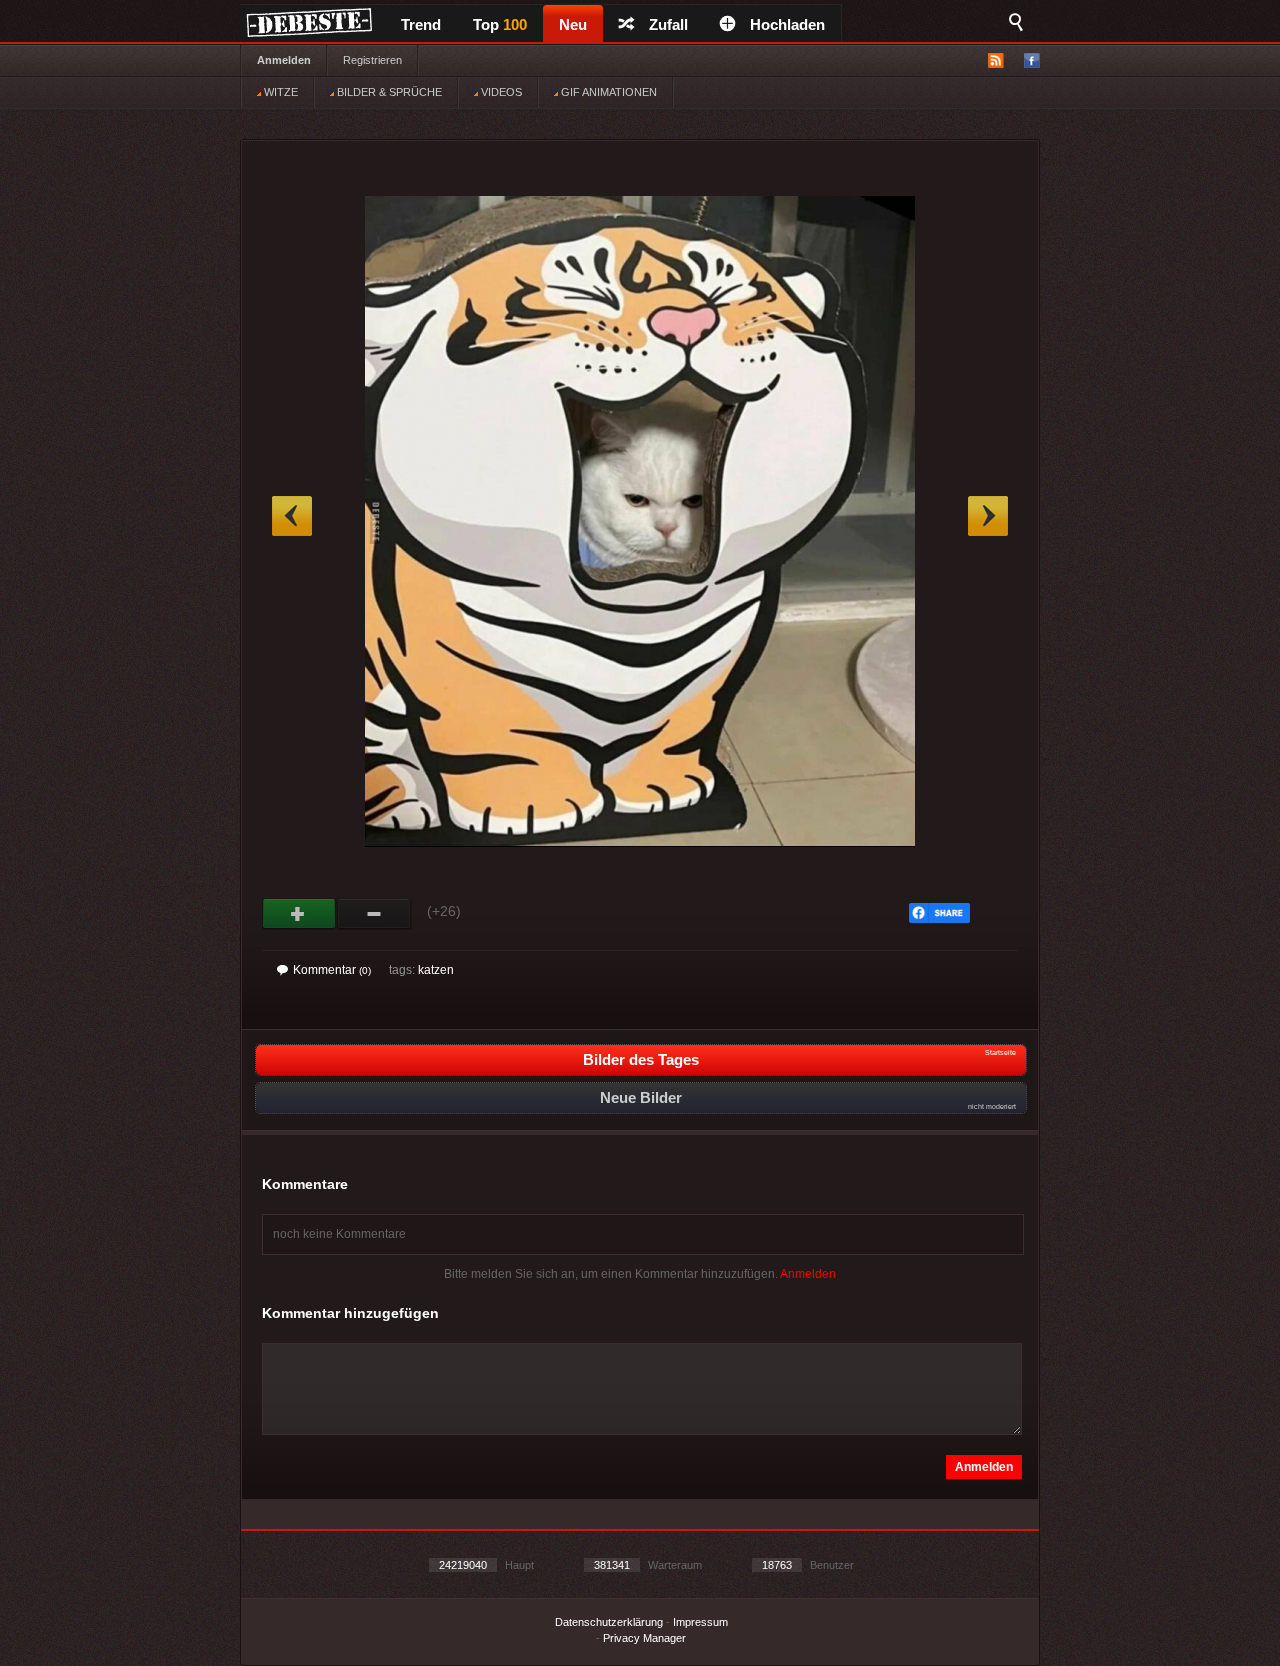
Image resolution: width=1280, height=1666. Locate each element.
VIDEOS (500, 92)
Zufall (668, 24)
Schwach (374, 914)
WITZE (279, 92)
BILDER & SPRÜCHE (388, 92)
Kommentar (332, 970)
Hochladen (787, 24)
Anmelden (284, 60)
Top (500, 24)
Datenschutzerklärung (609, 1622)
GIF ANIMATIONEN (607, 92)
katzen (436, 970)
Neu (573, 24)
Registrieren (372, 60)
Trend (421, 24)
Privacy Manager (644, 1638)
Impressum (700, 1622)
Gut (299, 914)
